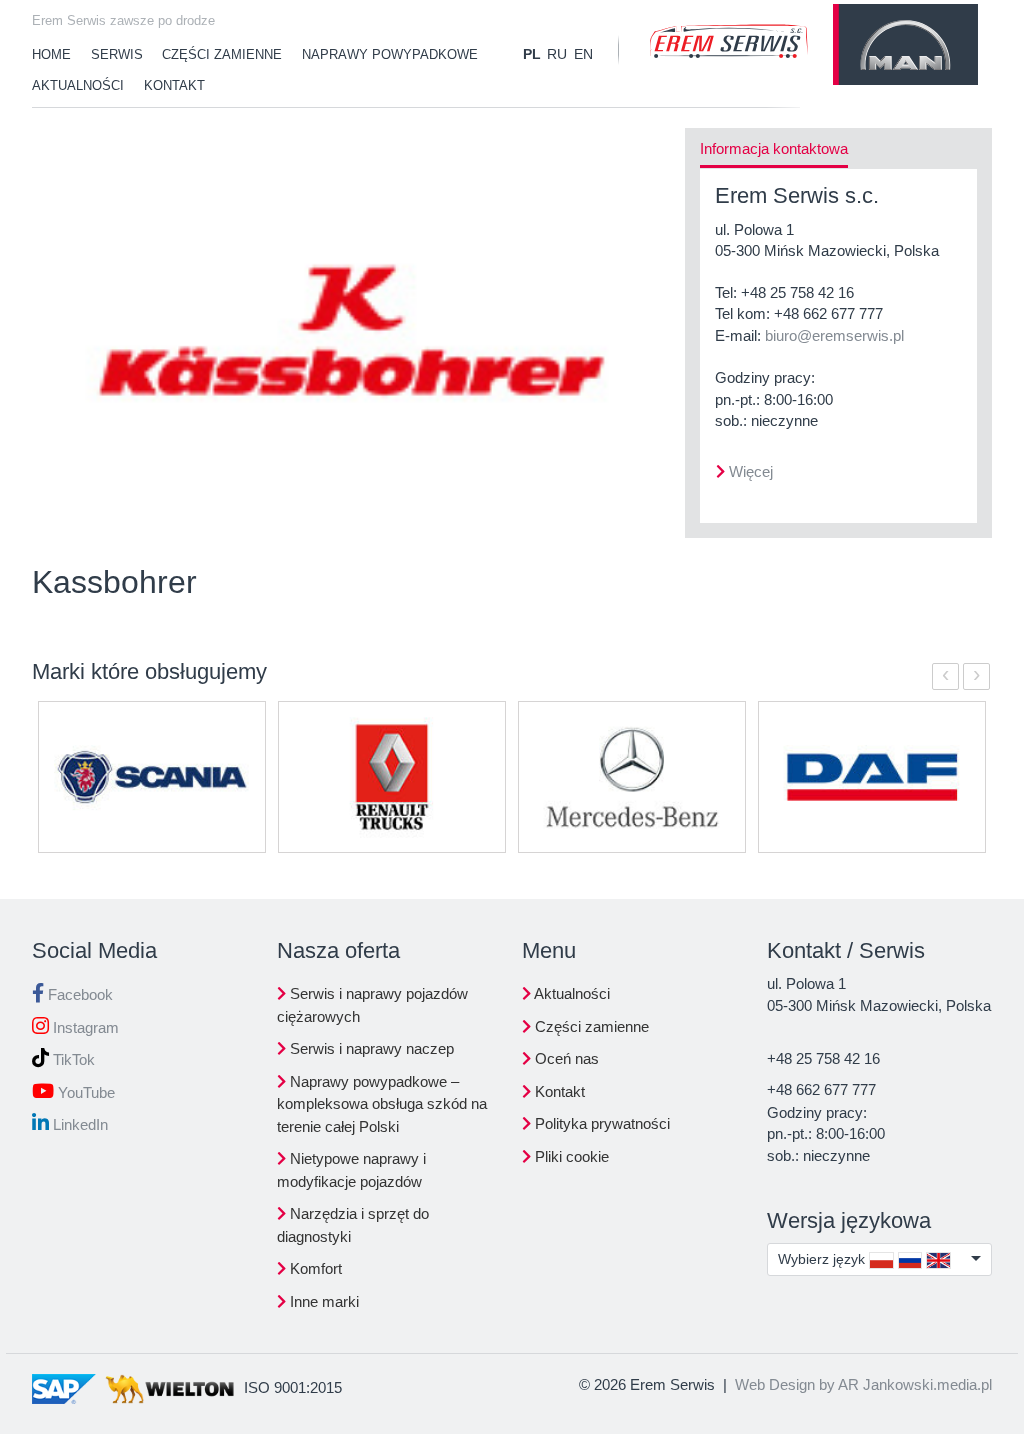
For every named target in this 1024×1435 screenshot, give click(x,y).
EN (583, 54)
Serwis (117, 54)
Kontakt (174, 85)
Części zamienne (222, 54)
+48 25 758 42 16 (797, 292)
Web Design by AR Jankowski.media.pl (863, 1384)
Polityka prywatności (600, 1123)
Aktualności (78, 85)
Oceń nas (565, 1058)
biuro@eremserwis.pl (834, 335)
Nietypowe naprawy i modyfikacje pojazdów (351, 1170)
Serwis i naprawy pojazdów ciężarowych (372, 1005)
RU (557, 54)
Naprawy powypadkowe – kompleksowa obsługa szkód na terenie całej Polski (382, 1104)
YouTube (84, 1092)
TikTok (72, 1059)
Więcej (751, 471)
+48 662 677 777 (828, 313)
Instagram (84, 1027)
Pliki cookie (570, 1156)
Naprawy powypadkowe (390, 54)
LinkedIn (78, 1124)
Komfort (314, 1268)
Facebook (78, 994)
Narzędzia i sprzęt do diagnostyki (353, 1225)
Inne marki (322, 1301)
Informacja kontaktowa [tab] (774, 148)
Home (51, 54)
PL (532, 54)
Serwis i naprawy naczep (370, 1048)
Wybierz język (823, 1259)
